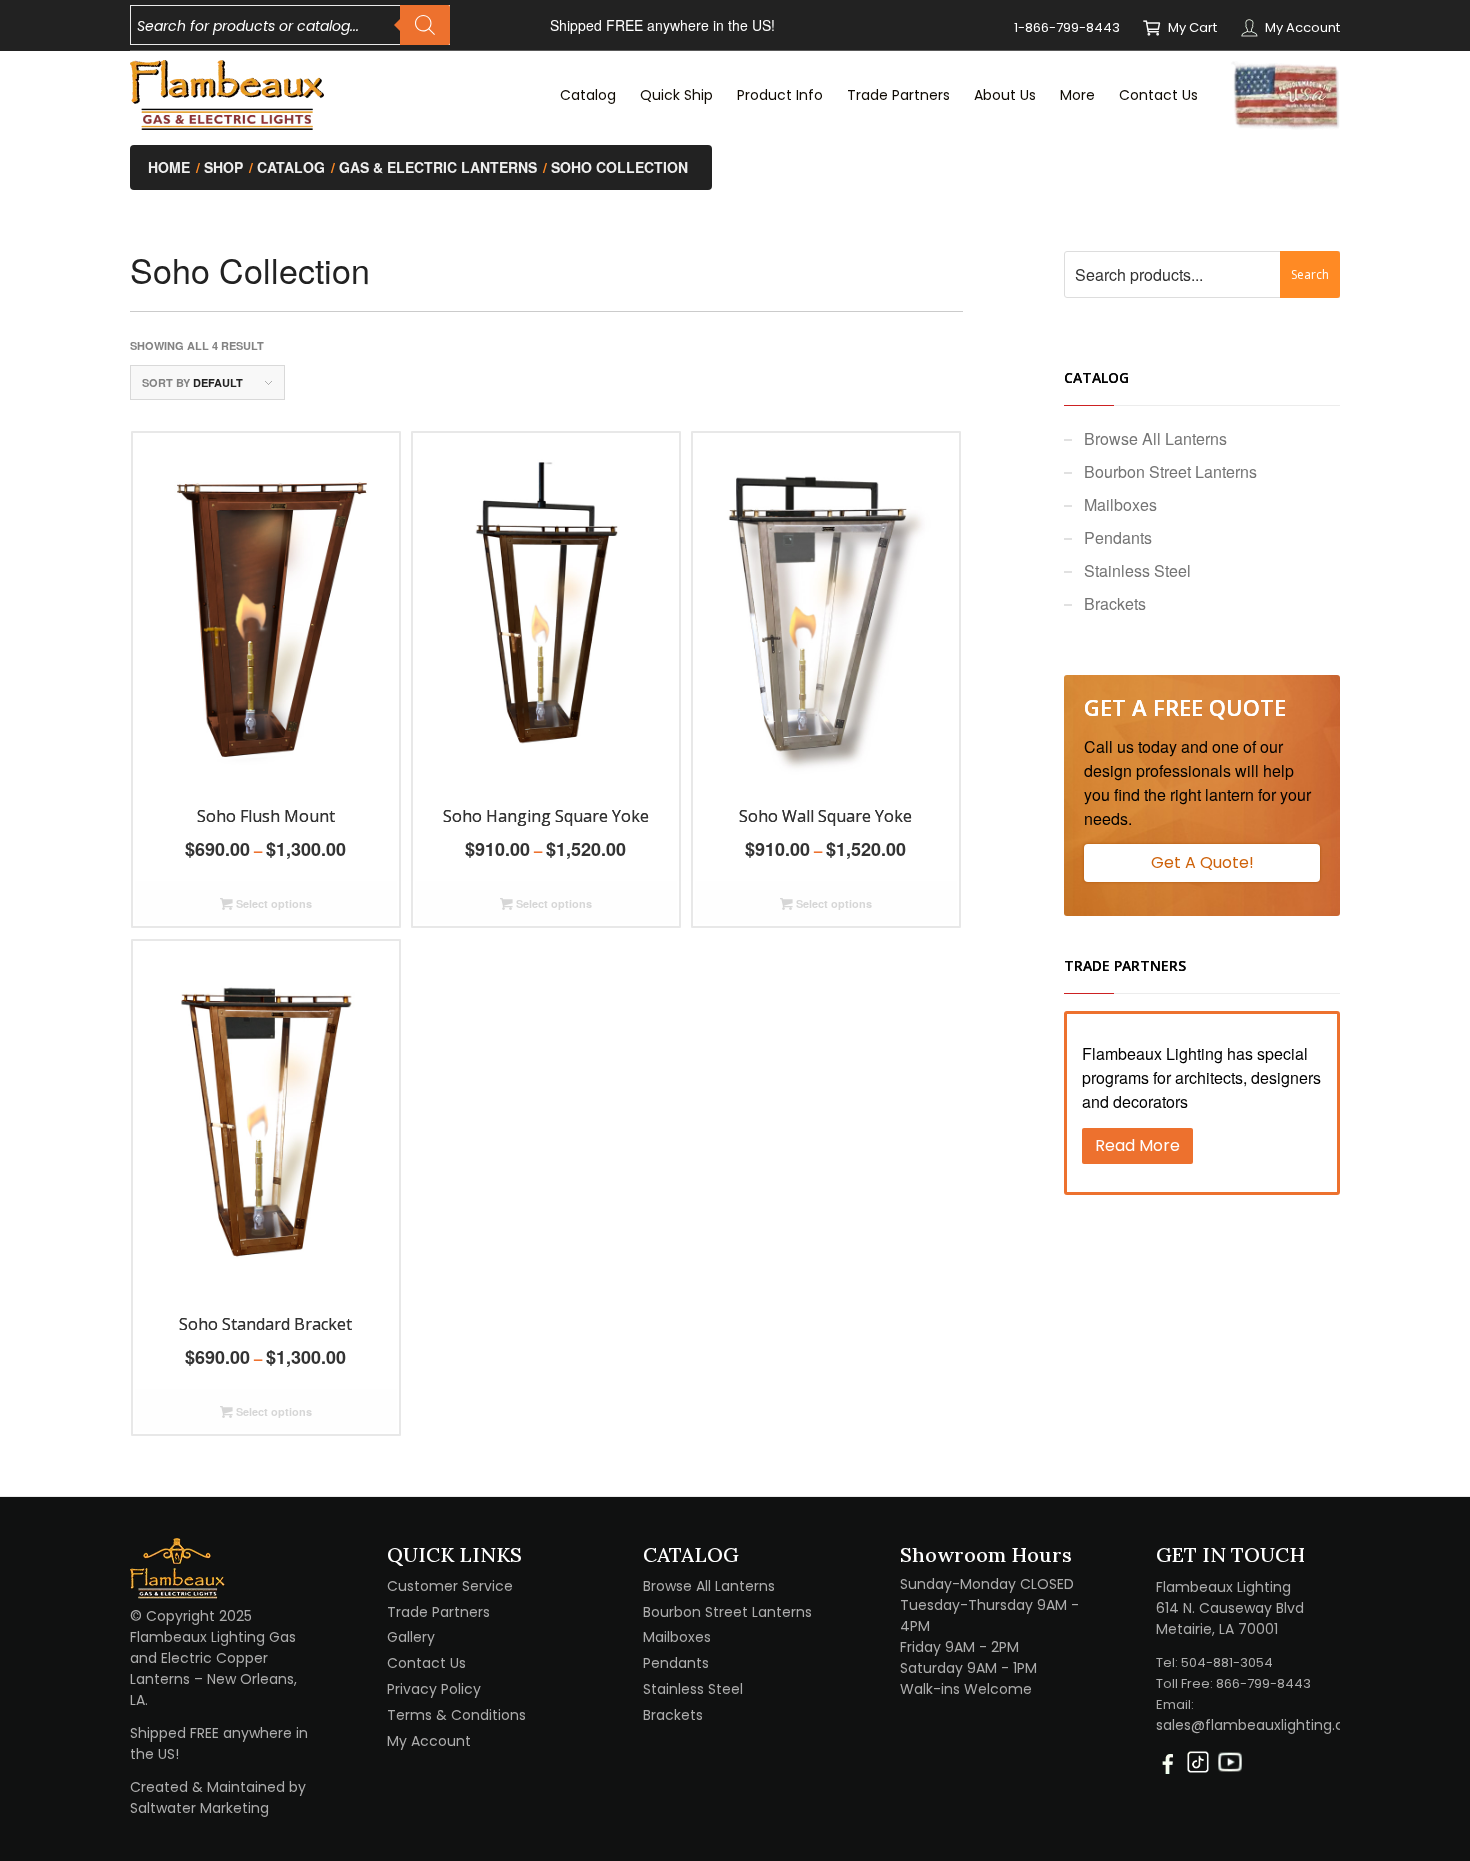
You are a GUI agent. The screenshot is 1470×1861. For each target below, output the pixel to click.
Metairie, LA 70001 (1217, 1629)
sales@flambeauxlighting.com (1262, 1725)
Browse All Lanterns (1155, 438)
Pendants (1118, 537)
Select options (272, 903)
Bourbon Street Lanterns (1170, 471)
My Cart (1192, 27)
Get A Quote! (1202, 862)
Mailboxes (1120, 504)
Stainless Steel (1137, 570)
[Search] (425, 25)
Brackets (1115, 603)
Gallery (411, 1637)
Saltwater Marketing (199, 1808)
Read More (1137, 1145)
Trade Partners (438, 1612)
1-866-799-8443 (1067, 27)
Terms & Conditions (456, 1715)
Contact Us (426, 1663)
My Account (1302, 27)
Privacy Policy (434, 1689)
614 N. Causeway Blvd (1230, 1608)
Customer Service (450, 1586)
